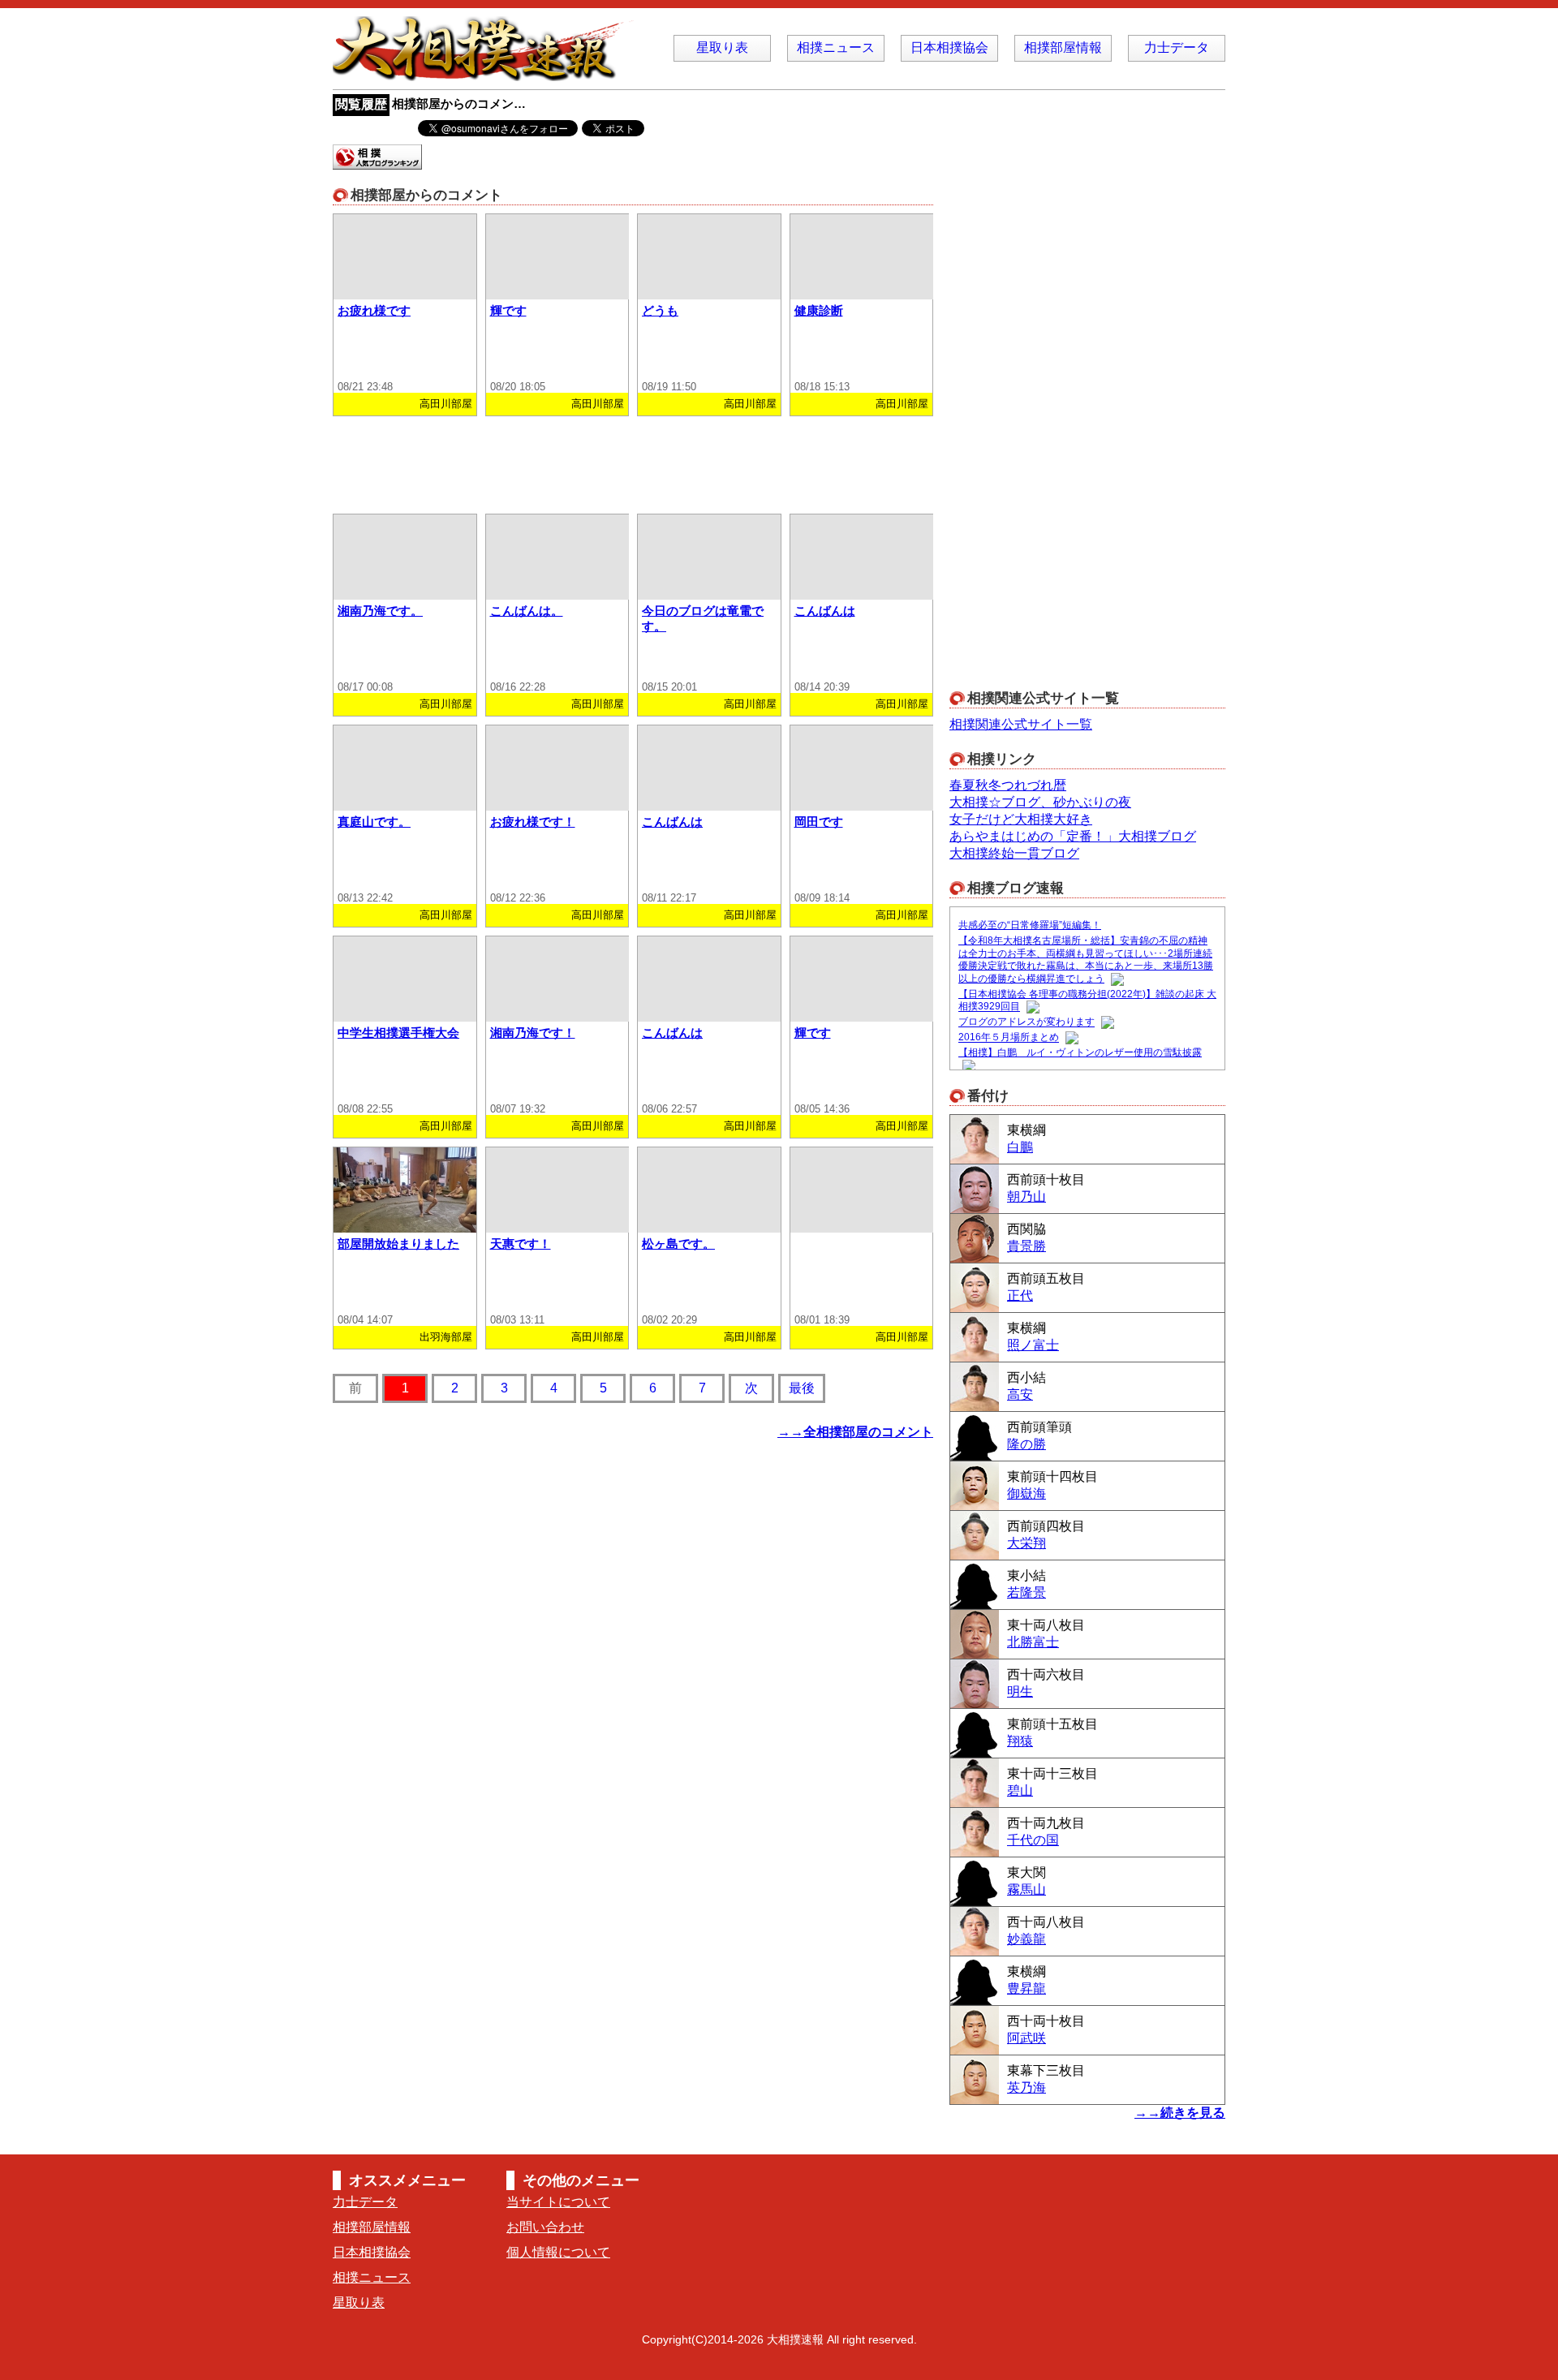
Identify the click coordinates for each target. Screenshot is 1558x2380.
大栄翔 (1026, 1543)
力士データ (1177, 47)
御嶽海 (1026, 1493)
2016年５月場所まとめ (1009, 1038)
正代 (1020, 1295)
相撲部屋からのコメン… (459, 103)
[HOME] (487, 73)
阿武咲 (1026, 2038)
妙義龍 (1026, 1939)
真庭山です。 (374, 822)
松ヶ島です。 (678, 1244)
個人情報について (558, 2252)
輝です (508, 310)
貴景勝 (1026, 1246)
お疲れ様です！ (533, 822)
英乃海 (1026, 2087)
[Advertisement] (633, 461)
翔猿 (1020, 1741)
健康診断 (819, 310)
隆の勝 (1026, 1444)
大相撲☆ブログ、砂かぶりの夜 (1040, 802)
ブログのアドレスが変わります (1026, 1022)
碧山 (1020, 1790)
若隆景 (1026, 1592)
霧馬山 (1026, 1889)
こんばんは (825, 611)
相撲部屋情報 (1063, 47)
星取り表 (722, 47)
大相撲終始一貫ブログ (1014, 853)
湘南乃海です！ (533, 1033)
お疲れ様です (374, 310)
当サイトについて (558, 2202)
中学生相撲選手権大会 (398, 1033)
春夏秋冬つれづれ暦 (1008, 785)
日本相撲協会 (949, 47)
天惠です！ (521, 1244)
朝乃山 (1026, 1196)
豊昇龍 (1026, 1988)
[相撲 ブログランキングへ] (377, 162)
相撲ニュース (836, 47)
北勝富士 (1033, 1642)
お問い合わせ (545, 2227)
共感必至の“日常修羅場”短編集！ (1030, 925)
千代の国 (1033, 1840)
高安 (1020, 1394)
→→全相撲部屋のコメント (855, 1432)
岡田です (819, 822)
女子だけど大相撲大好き (1021, 819)
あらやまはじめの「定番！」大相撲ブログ (1073, 836)
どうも (660, 310)
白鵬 (1020, 1147)
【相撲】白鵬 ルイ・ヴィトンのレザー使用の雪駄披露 (1080, 1052)
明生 (1020, 1691)
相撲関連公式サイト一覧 (1021, 724)
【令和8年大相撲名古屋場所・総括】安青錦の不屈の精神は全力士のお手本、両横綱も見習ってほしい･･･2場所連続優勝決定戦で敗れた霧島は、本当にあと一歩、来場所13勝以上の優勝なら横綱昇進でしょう (1086, 960)
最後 (802, 1388)
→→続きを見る (1180, 2113)
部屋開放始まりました (398, 1244)
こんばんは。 (527, 611)
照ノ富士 (1033, 1345)
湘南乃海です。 (380, 611)
